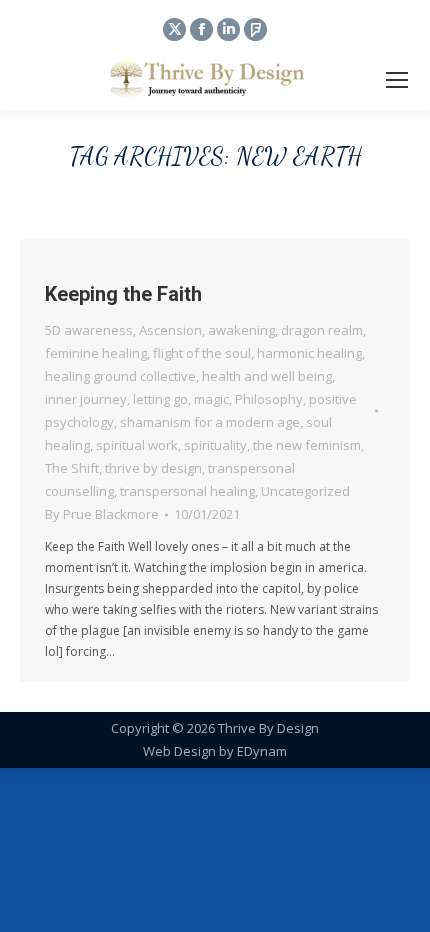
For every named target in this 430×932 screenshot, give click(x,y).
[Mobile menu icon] (397, 80)
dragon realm (322, 330)
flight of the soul (202, 353)
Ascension (170, 330)
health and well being (267, 376)
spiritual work (137, 445)
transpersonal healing (187, 491)
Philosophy (269, 399)
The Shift (72, 468)
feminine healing (96, 353)
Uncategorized (305, 491)
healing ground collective (120, 376)
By (102, 514)
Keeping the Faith (123, 294)
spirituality (215, 445)
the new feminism (307, 445)
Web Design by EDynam (215, 751)
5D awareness (89, 330)
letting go (160, 399)
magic (211, 399)
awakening (241, 330)
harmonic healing (309, 353)
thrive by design (153, 468)
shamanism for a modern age (210, 422)
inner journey (86, 399)
